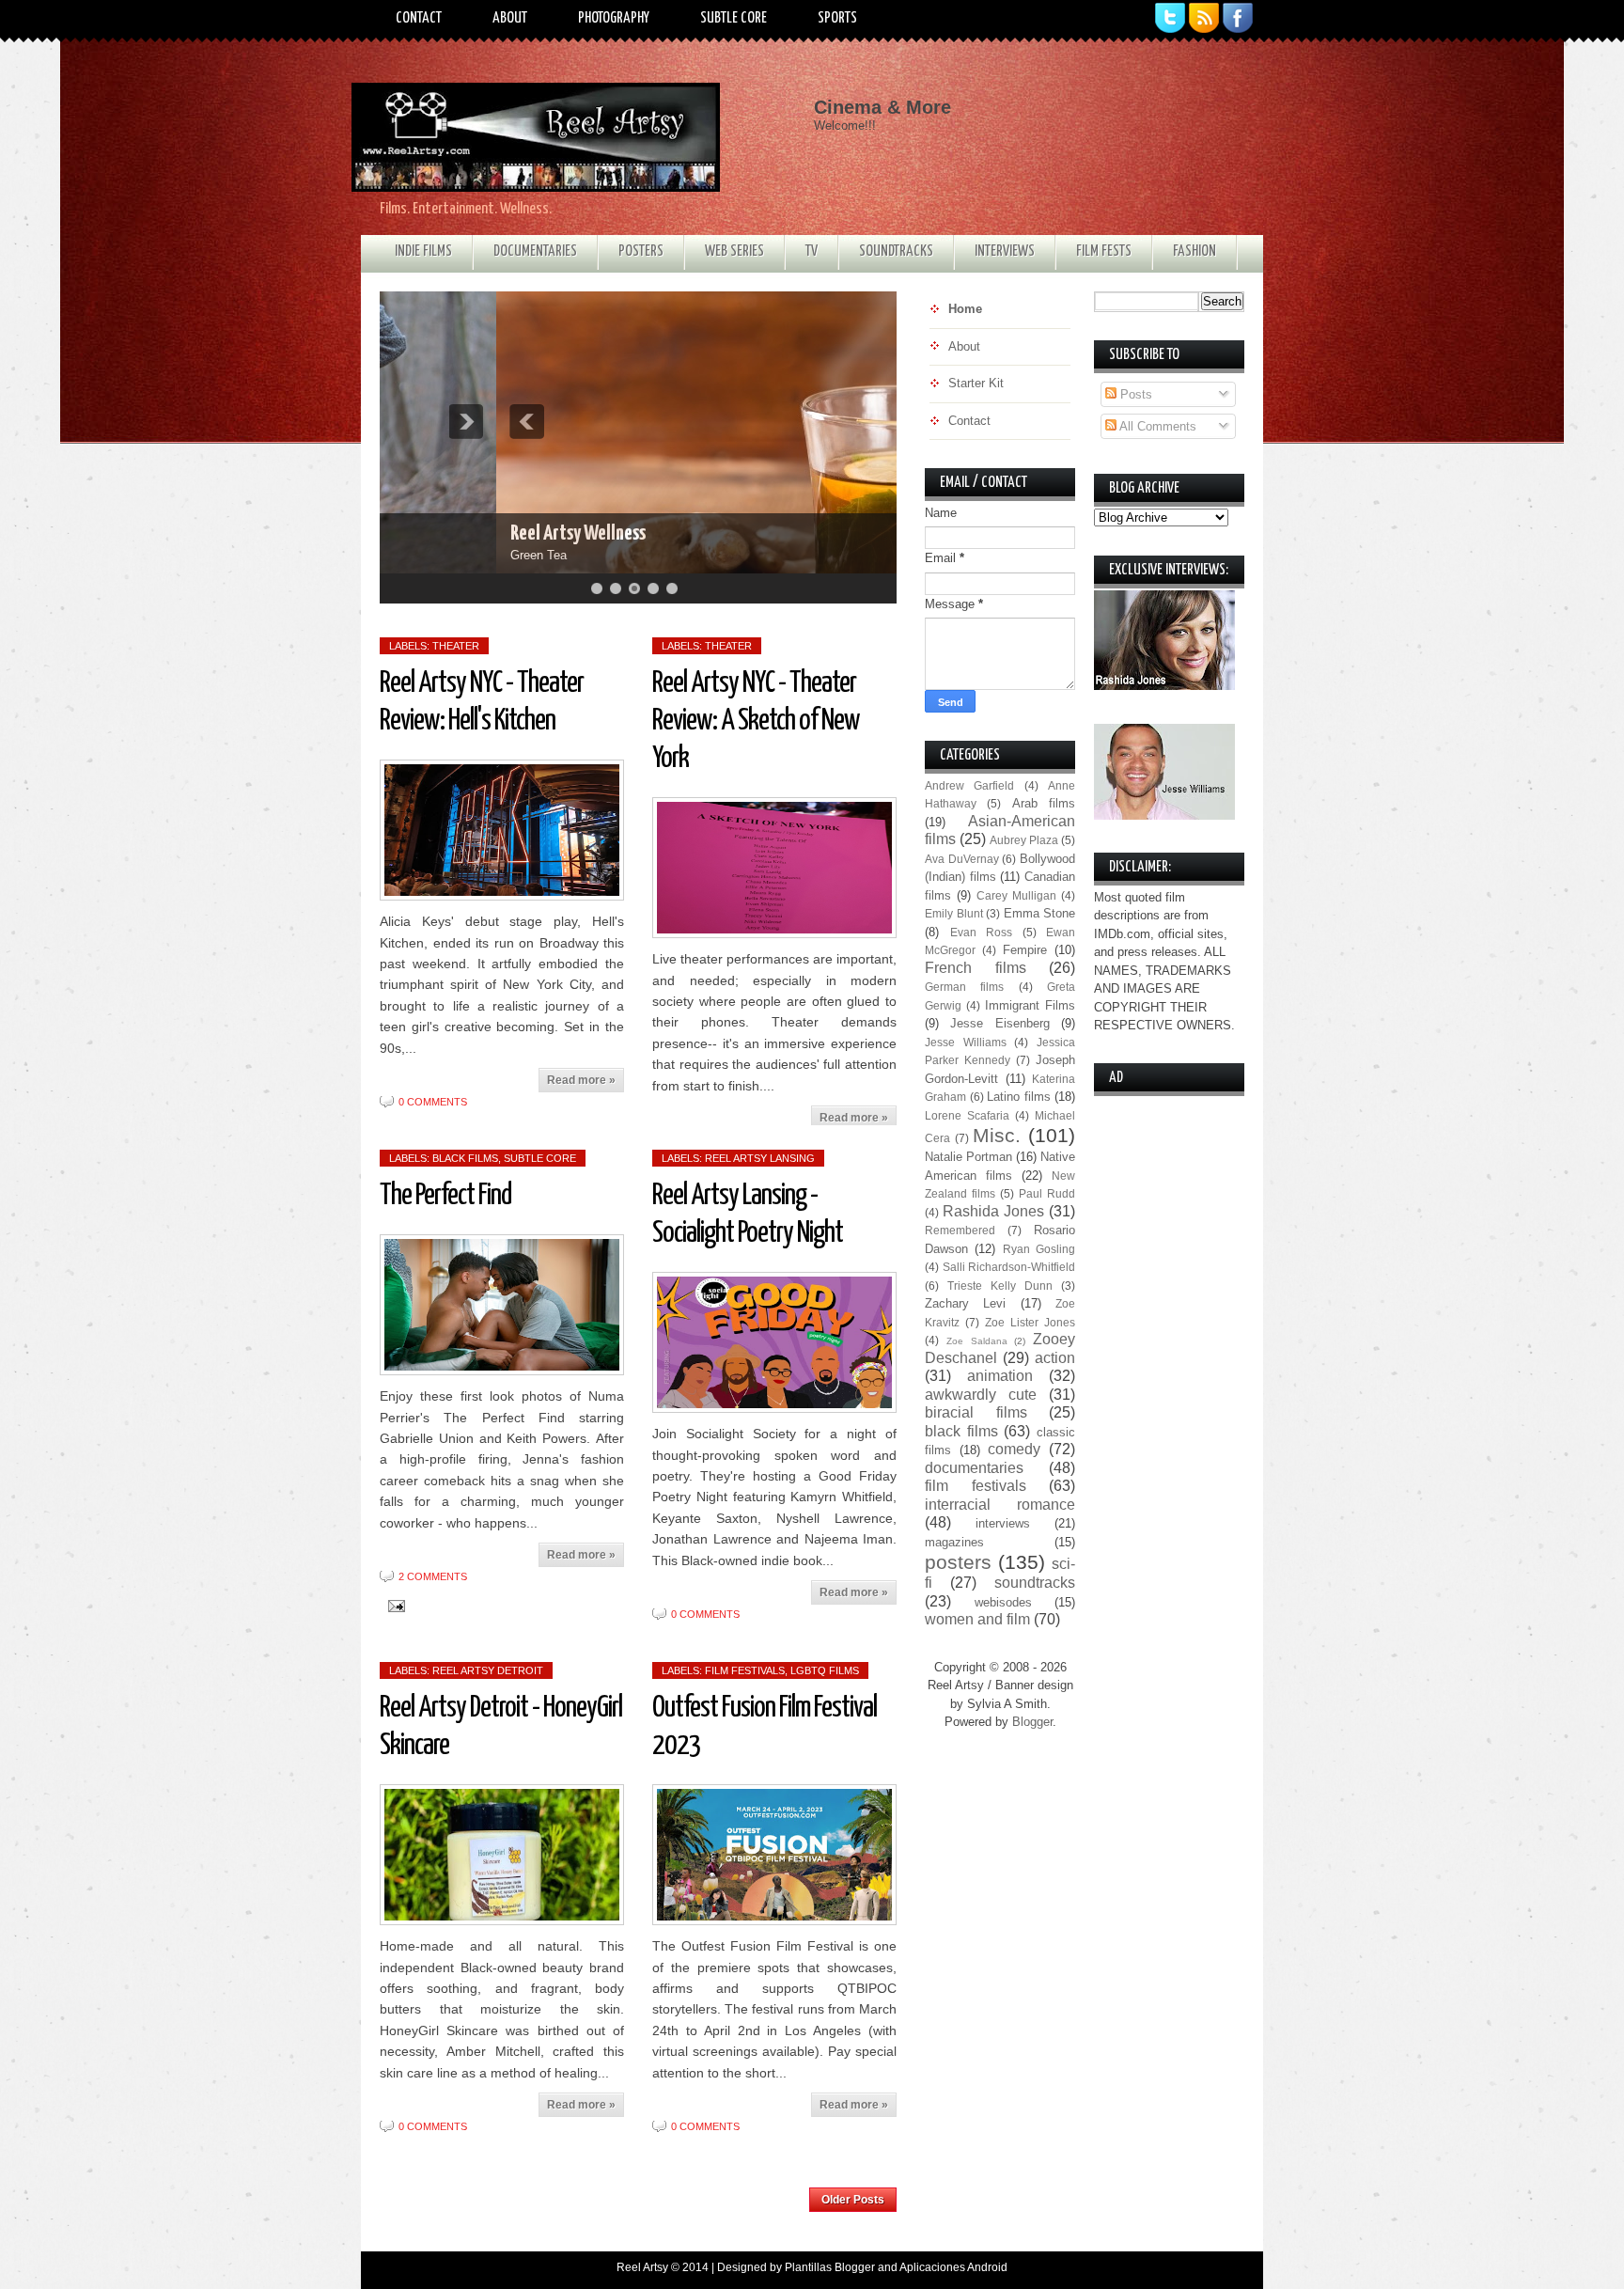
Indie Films (423, 251)
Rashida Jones (993, 1211)
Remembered (960, 1230)
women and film (977, 1619)
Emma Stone (1040, 913)
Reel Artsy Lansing (760, 1158)
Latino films (1019, 1097)
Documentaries (535, 251)
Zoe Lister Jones (1030, 1322)
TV (812, 251)
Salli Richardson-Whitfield (1009, 1267)
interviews (1003, 1523)
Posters (641, 251)
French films (976, 968)
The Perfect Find (445, 1196)
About (510, 18)
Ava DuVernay (962, 859)
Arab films (1044, 803)
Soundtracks (896, 251)
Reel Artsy (642, 2267)
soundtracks (1035, 1583)
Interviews (1005, 251)
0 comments (433, 1102)
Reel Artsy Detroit (488, 1670)
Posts (1134, 394)
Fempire (1025, 950)
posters (958, 1562)
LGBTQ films (825, 1670)
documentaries (974, 1468)
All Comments (1156, 426)
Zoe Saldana (977, 1341)
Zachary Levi (965, 1303)
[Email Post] (393, 1605)
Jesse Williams (966, 1042)
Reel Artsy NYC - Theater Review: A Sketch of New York (756, 721)
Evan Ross (982, 932)
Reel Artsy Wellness (461, 533)
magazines (954, 1542)
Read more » (581, 1080)
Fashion (1195, 251)
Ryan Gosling (1039, 1249)
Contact (419, 18)
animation (1000, 1376)
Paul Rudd (1047, 1193)
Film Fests (1104, 251)
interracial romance (1000, 1505)
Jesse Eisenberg (999, 1023)
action (1055, 1358)
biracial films (976, 1412)
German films (964, 987)
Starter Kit (976, 383)
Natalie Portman (968, 1157)
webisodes (1003, 1602)
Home (594, 2194)
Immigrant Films (1030, 1005)
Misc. (997, 1135)
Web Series (734, 251)
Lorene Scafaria (967, 1115)
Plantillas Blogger (830, 2267)
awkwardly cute (981, 1395)
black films (465, 1158)
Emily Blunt (954, 913)
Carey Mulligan (1016, 895)
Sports (837, 18)
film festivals (745, 1670)
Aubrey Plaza (1024, 840)
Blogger (1032, 1722)
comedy (1014, 1449)
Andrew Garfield (969, 785)
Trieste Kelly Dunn (1000, 1286)
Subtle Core (734, 18)
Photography (614, 18)
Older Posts (853, 2200)
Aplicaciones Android (953, 2267)
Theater (456, 646)
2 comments (433, 1576)
